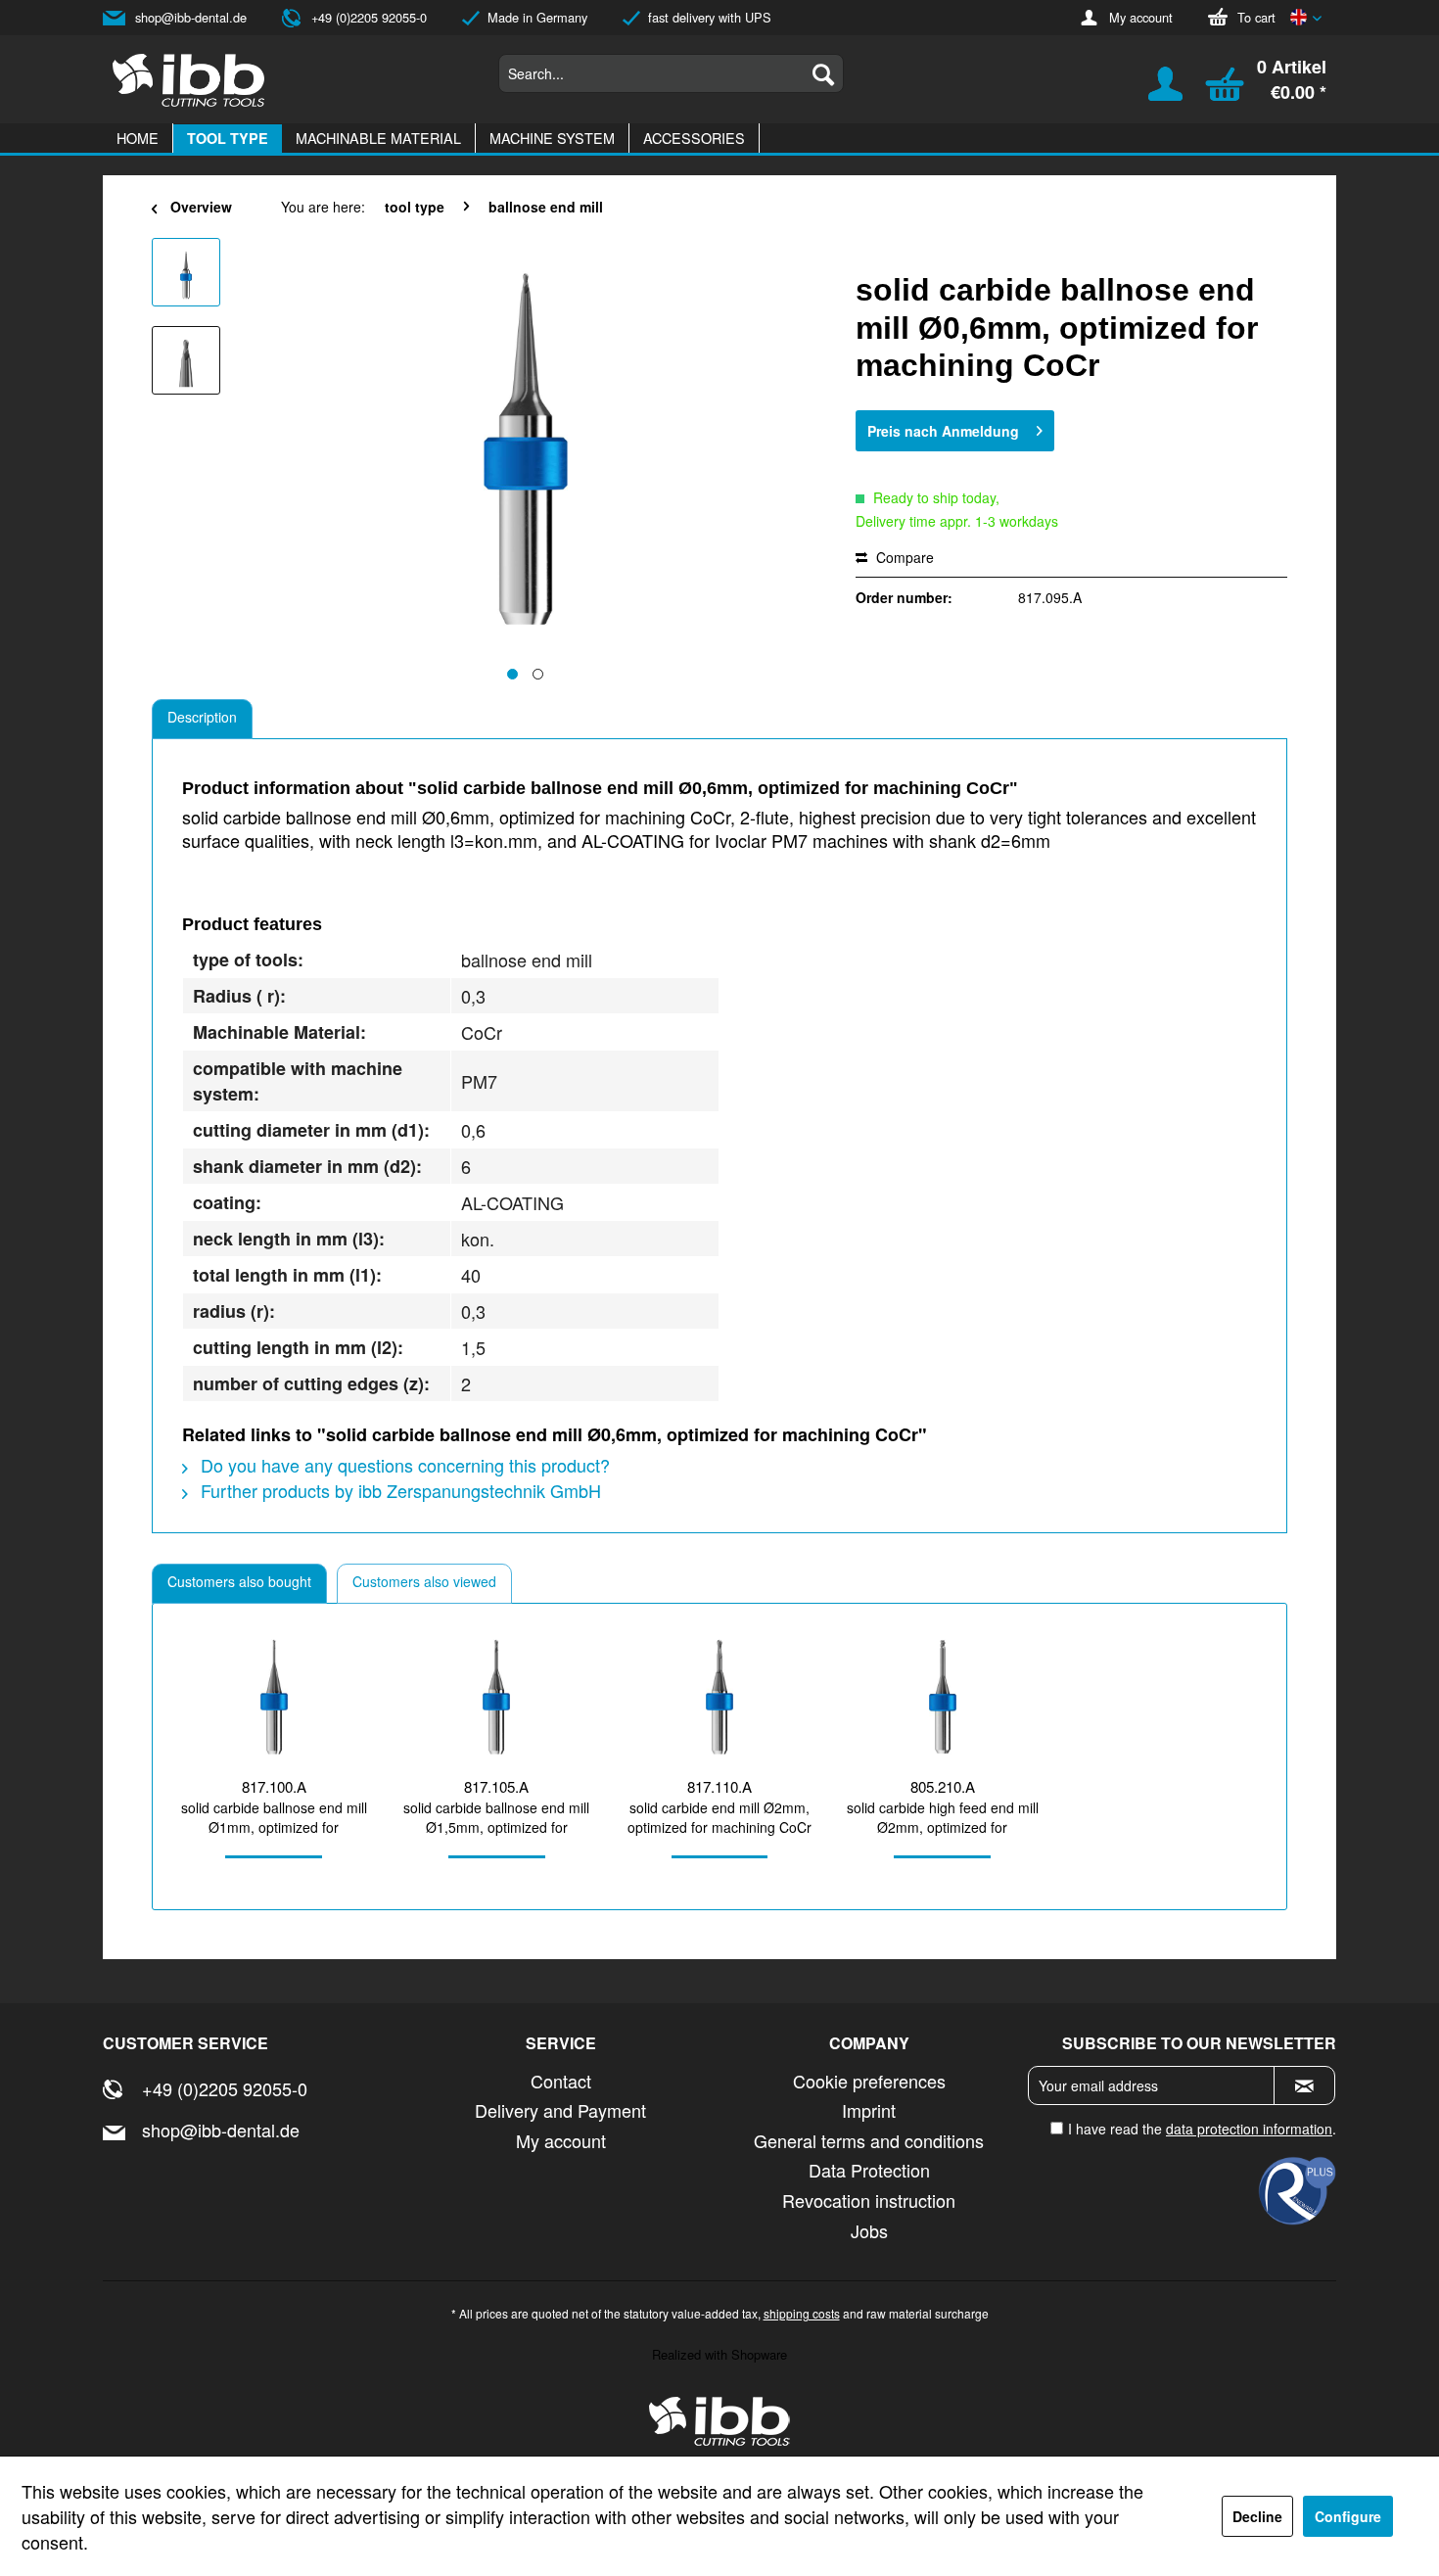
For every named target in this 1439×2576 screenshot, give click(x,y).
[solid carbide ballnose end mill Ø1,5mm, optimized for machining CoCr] (497, 1697)
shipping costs (802, 2313)
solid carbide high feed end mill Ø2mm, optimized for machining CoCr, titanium (943, 1817)
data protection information (1249, 2129)
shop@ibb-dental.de (191, 17)
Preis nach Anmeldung (943, 431)
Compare (903, 557)
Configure (1348, 2516)
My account (1141, 17)
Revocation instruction (869, 2200)
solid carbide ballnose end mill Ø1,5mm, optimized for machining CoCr (496, 1817)
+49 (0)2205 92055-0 (369, 17)
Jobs (869, 2230)
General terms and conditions (869, 2140)
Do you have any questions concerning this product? (403, 1465)
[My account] (1153, 93)
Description (202, 717)
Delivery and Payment (560, 2110)
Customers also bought (239, 1581)
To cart (1256, 17)
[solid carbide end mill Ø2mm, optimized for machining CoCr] (719, 1697)
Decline (1257, 2516)
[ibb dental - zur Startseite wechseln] (719, 2421)
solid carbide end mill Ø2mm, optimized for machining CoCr (719, 1817)
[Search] (823, 73)
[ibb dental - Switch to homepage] (189, 80)
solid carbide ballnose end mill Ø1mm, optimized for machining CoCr (274, 1817)
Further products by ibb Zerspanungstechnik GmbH (398, 1490)
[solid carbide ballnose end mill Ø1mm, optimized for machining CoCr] (274, 1697)
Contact (561, 2081)
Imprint (869, 2110)
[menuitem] (671, 73)
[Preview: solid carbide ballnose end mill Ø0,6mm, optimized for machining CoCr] (186, 272)
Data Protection (869, 2170)
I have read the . (1202, 2129)
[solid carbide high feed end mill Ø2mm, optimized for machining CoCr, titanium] (943, 1697)
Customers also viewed (424, 1581)
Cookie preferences (869, 2081)
